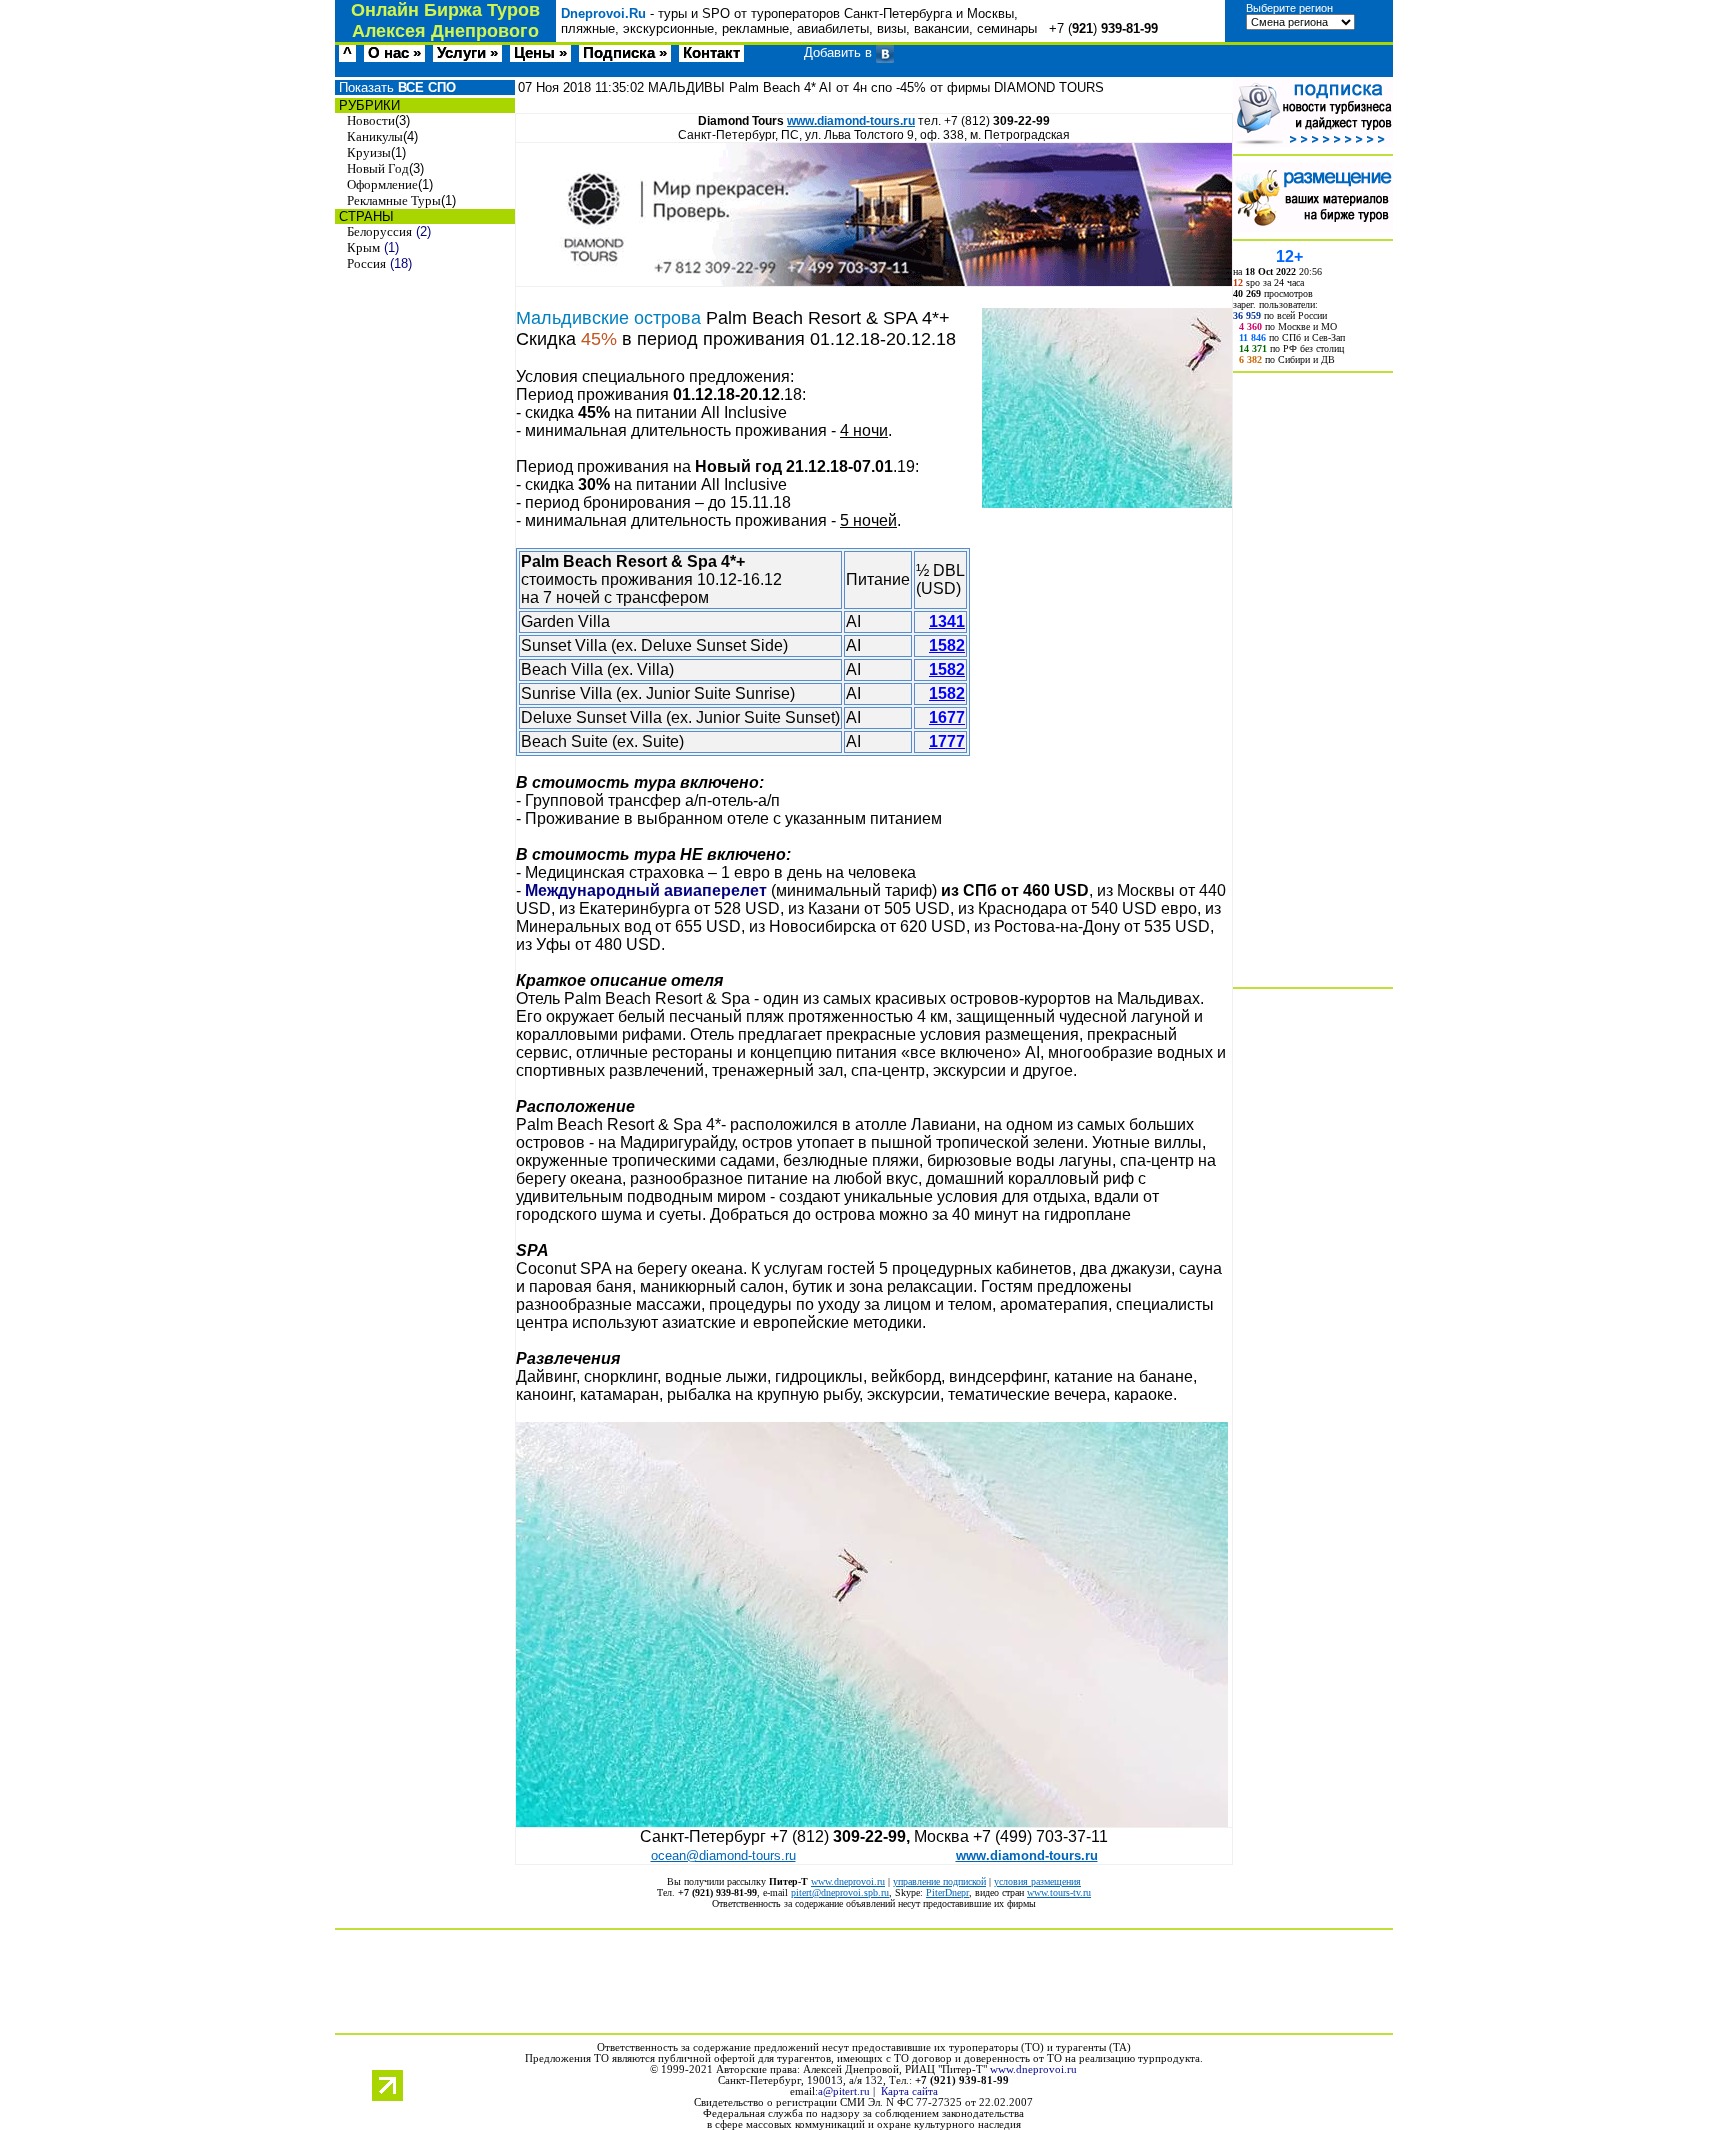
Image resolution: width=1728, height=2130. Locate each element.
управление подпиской (939, 1881)
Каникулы (375, 136)
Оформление (382, 184)
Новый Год (378, 168)
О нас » (394, 53)
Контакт (711, 53)
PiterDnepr (947, 1892)
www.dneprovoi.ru (848, 1881)
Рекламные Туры (394, 200)
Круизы (369, 152)
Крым (363, 247)
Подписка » (625, 53)
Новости (371, 120)
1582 (947, 645)
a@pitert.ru (844, 2091)
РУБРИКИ (367, 105)
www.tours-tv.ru (1059, 1892)
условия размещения (1037, 1881)
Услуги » (467, 53)
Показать (395, 87)
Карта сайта (909, 2091)
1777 (947, 741)
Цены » (540, 53)
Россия (366, 263)
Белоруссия (379, 231)
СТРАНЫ (364, 216)
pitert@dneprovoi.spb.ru (840, 1892)
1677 (947, 717)
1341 (947, 621)
